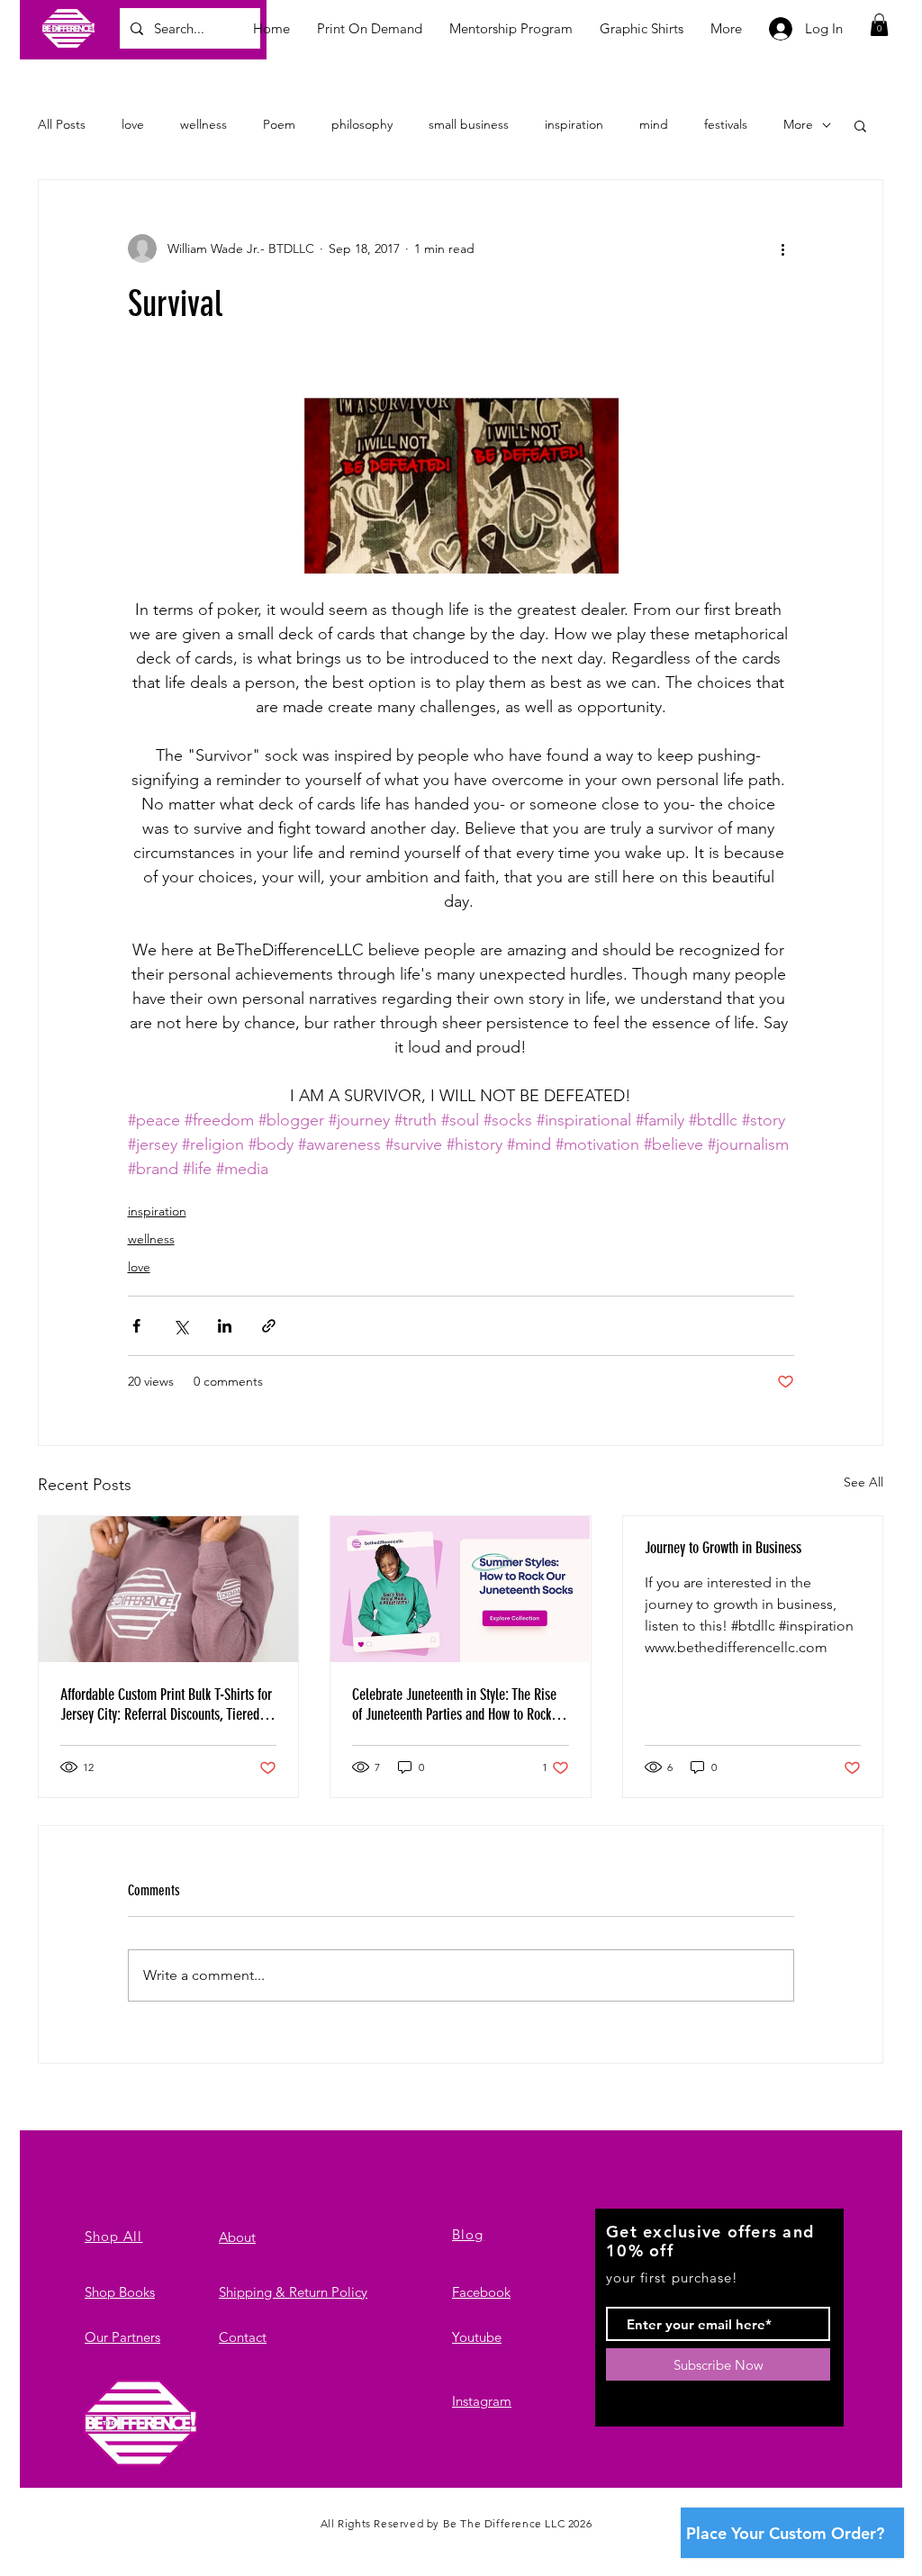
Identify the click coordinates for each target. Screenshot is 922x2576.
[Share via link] (269, 1326)
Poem (279, 124)
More (798, 124)
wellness (203, 124)
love (133, 124)
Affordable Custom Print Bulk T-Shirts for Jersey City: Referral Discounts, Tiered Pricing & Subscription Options (166, 1704)
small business (469, 124)
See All (863, 1482)
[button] (879, 25)
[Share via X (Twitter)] (181, 1326)
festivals (726, 124)
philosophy (362, 124)
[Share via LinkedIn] (225, 1326)
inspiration (574, 124)
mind (654, 124)
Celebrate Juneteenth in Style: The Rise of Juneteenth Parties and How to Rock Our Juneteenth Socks (454, 1704)
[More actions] (783, 249)
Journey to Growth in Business (723, 1548)
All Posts (62, 124)
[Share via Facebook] (136, 1326)
